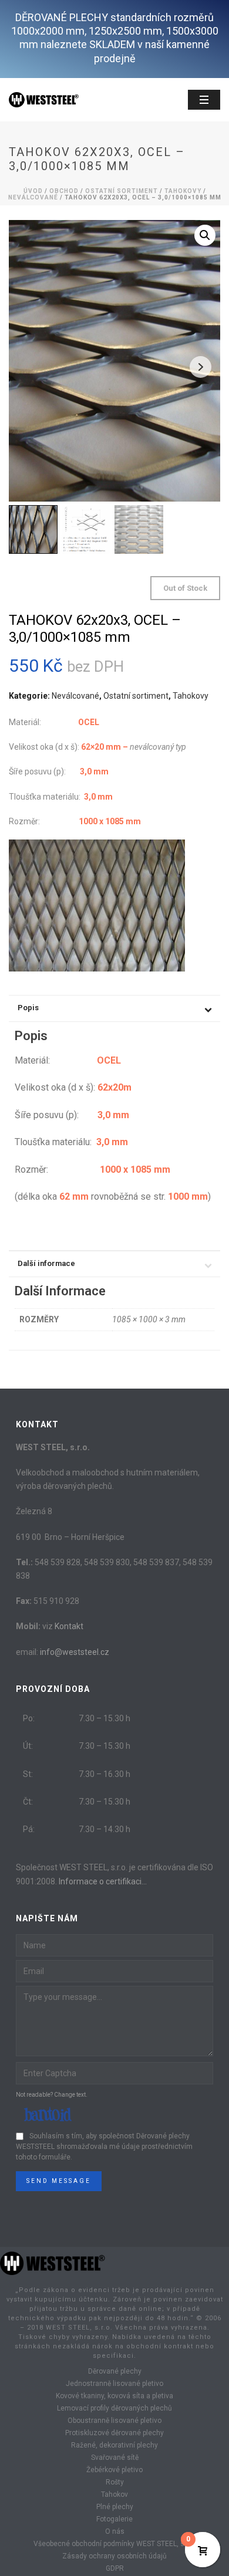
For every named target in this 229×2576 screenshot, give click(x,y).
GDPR (115, 2568)
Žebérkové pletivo (114, 2470)
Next (201, 367)
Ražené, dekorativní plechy (114, 2445)
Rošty (115, 2482)
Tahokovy (183, 191)
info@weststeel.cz (75, 1652)
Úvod (33, 191)
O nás (115, 2531)
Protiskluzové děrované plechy (114, 2433)
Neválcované (33, 197)
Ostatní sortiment (122, 191)
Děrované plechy (115, 2371)
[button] (205, 235)
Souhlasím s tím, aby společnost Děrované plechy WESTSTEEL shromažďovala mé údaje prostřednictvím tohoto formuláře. (104, 2147)
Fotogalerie (114, 2519)
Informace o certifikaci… (103, 1881)
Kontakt (69, 1626)
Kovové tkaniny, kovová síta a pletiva (114, 2396)
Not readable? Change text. (52, 2095)
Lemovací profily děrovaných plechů (114, 2408)
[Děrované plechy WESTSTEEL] (53, 2262)
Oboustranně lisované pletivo (114, 2421)
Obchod (64, 191)
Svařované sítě (115, 2457)
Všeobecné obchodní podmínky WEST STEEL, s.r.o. (114, 2544)
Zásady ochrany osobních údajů (114, 2556)
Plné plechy (115, 2507)
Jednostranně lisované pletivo (114, 2384)
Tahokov (114, 2494)
